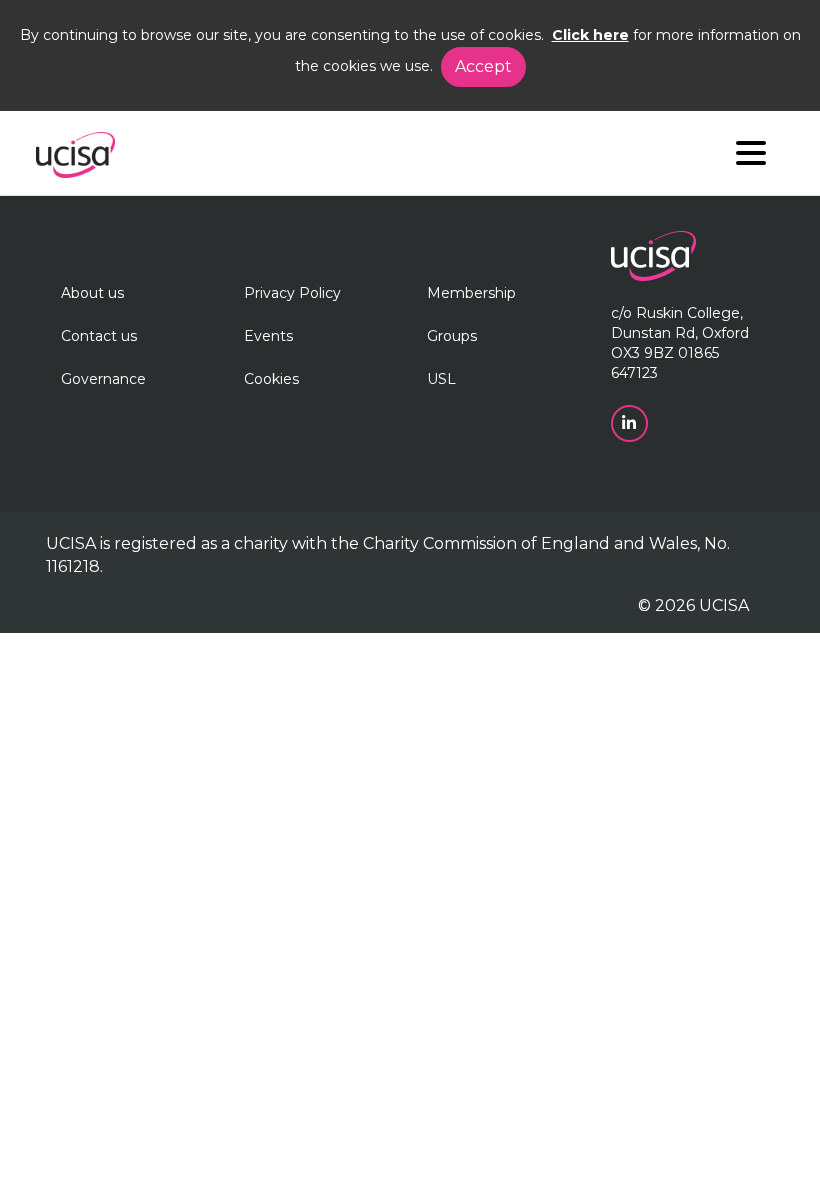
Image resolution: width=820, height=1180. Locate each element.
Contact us (99, 336)
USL (441, 379)
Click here (590, 35)
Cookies (271, 379)
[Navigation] (751, 157)
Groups (452, 336)
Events (268, 336)
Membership (471, 293)
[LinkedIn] (631, 422)
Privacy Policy (292, 293)
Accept (483, 66)
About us (92, 293)
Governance (103, 379)
